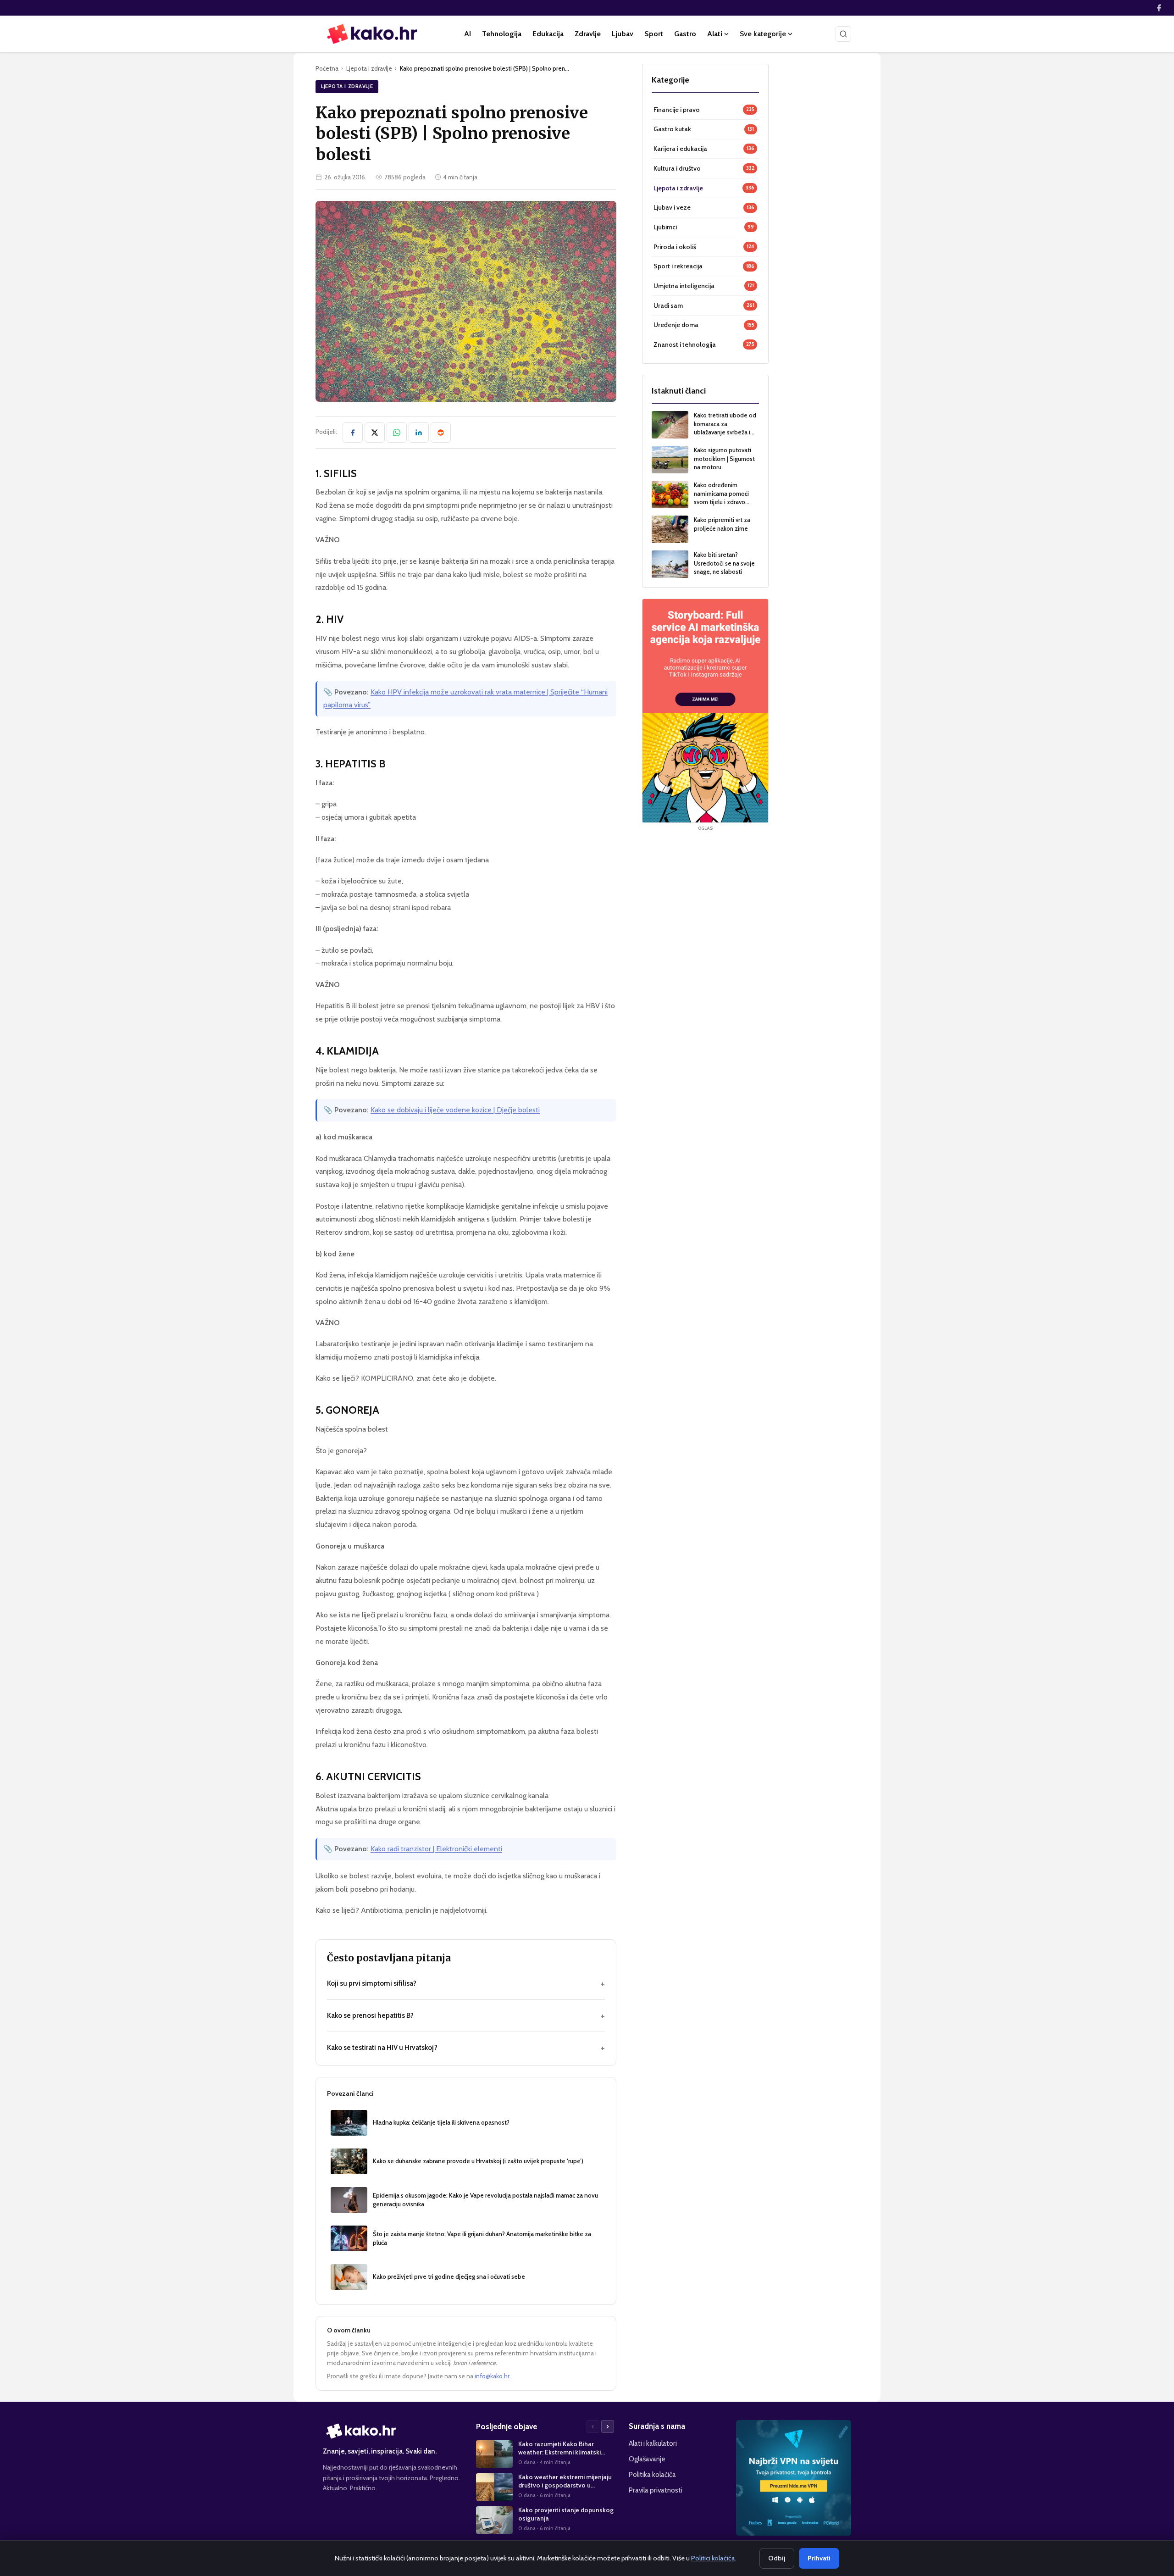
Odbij (777, 2558)
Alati (715, 34)
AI (468, 34)
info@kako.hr (492, 2376)
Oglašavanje (647, 2459)
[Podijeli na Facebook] (353, 433)
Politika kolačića (652, 2474)
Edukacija (548, 34)
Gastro (685, 34)
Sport (654, 34)
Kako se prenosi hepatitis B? (466, 2015)
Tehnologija (502, 34)
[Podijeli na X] (375, 433)
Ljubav (623, 34)
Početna (327, 68)
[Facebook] (1159, 8)
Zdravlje (588, 34)
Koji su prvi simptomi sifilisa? (466, 1983)
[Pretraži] (843, 34)
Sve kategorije (763, 34)
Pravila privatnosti (656, 2490)
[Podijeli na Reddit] (441, 433)
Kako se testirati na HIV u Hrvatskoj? (466, 2048)
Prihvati (819, 2558)
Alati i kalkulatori (653, 2443)
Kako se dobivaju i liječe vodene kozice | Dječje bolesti (455, 1110)
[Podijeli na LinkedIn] (419, 433)
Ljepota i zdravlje (369, 68)
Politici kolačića (713, 2558)
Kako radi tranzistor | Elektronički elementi (436, 1849)
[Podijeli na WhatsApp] (397, 433)
